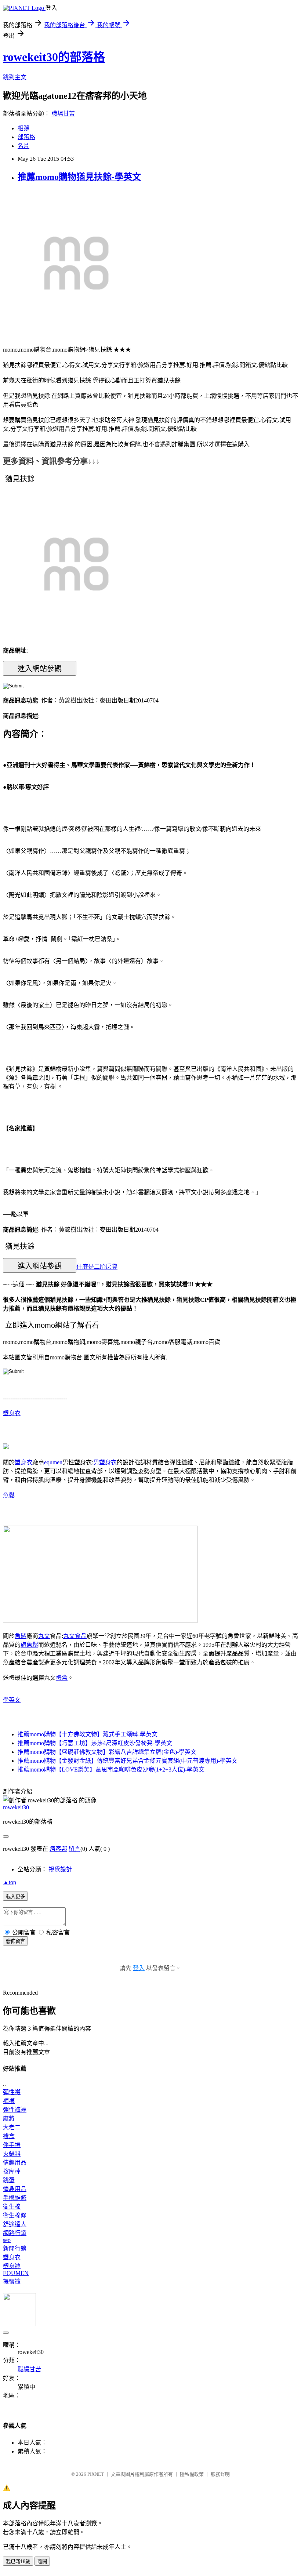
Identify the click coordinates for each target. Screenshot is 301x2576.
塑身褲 (12, 2266)
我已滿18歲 (18, 2562)
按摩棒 (12, 2171)
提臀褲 (12, 2281)
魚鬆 (9, 1495)
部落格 (26, 137)
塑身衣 (12, 1413)
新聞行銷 (15, 2248)
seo (7, 2240)
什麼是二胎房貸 (97, 1267)
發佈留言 (15, 1941)
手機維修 (15, 2198)
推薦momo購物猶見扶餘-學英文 (79, 177)
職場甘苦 (63, 114)
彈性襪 (12, 2092)
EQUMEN (16, 2273)
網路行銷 (15, 2233)
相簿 (23, 128)
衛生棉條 (15, 2215)
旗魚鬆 (29, 1645)
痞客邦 (58, 1849)
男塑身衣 (105, 1462)
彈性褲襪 (15, 2110)
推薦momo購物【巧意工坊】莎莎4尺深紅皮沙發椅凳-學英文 (95, 1743)
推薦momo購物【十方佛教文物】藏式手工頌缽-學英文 (88, 1734)
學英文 (12, 1700)
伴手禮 (12, 2145)
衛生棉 (12, 2207)
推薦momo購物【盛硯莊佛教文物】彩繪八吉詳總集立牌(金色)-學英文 (107, 1752)
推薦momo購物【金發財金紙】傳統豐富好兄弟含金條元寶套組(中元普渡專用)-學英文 (128, 1761)
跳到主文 (15, 77)
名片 (23, 146)
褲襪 (9, 2101)
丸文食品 (75, 1636)
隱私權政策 (192, 2474)
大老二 (12, 2127)
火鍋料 (12, 2154)
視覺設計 (60, 1869)
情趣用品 (15, 2163)
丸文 (44, 1636)
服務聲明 (220, 2474)
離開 (42, 2562)
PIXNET (96, 2474)
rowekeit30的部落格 (54, 57)
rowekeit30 (16, 1807)
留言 (75, 1849)
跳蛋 (9, 2180)
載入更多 (15, 1896)
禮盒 (62, 1678)
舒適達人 (15, 2224)
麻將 (9, 2119)
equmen (53, 1462)
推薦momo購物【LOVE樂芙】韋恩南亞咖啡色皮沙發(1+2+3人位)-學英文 (111, 1770)
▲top (10, 1882)
